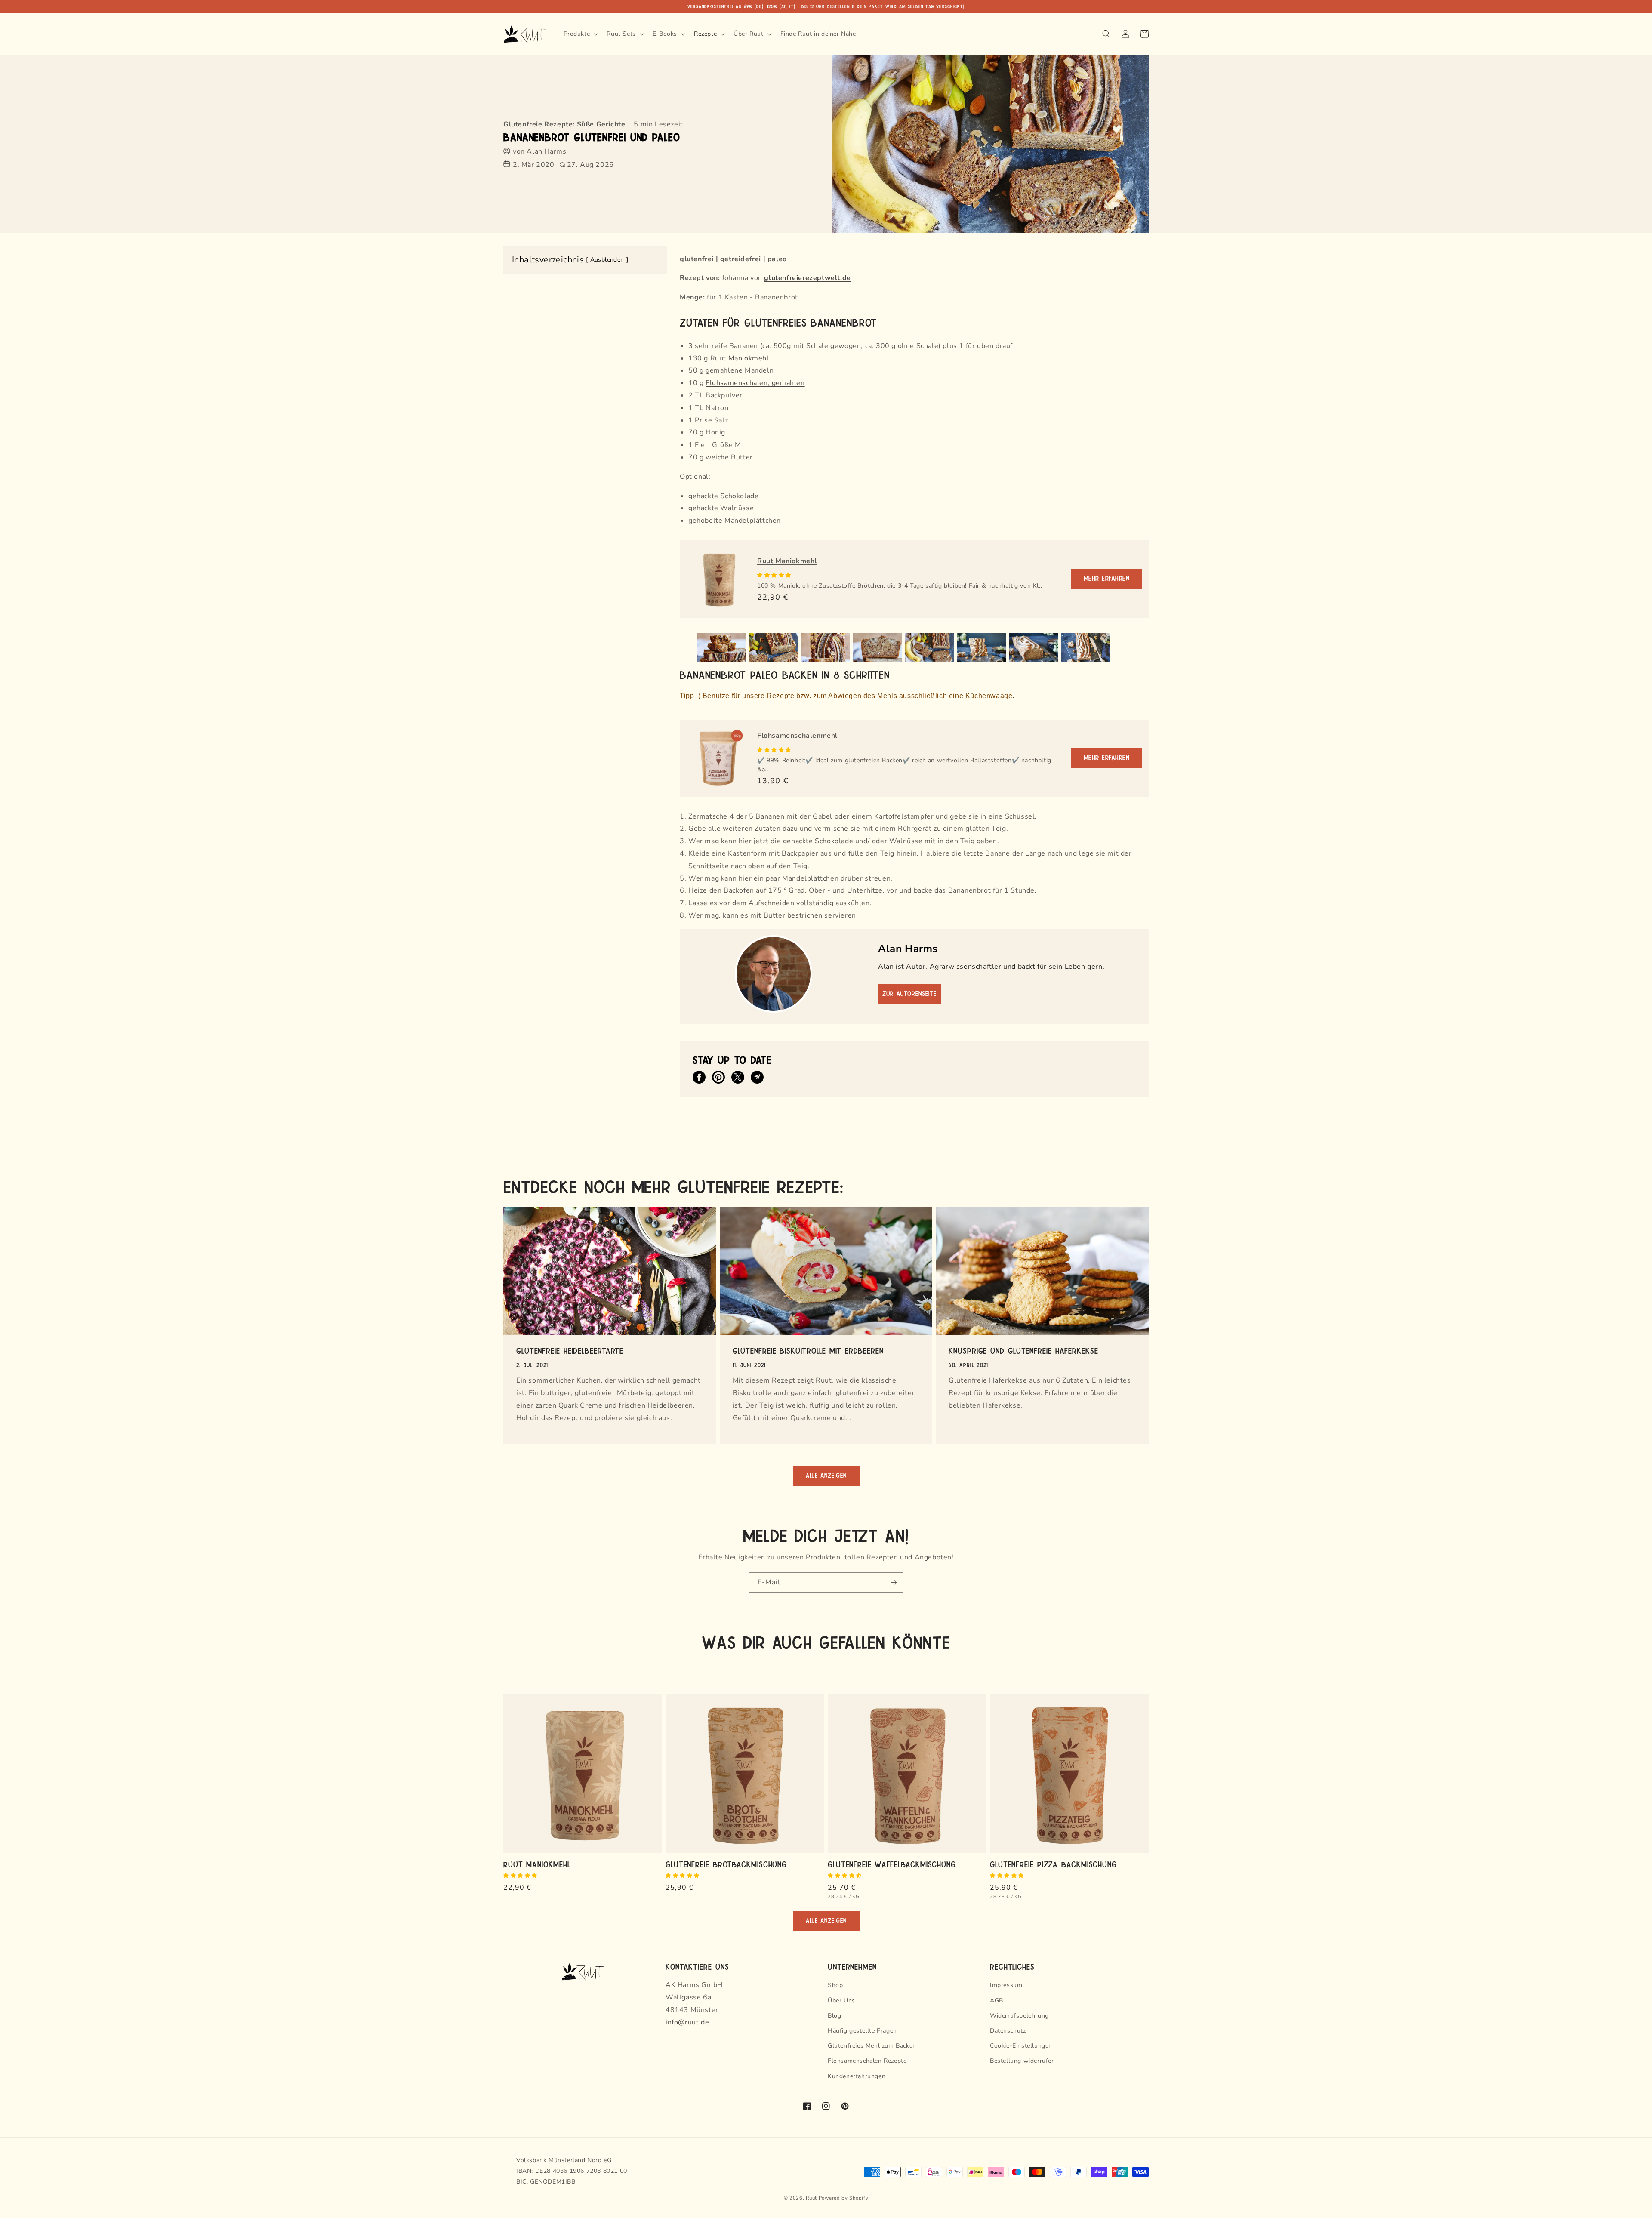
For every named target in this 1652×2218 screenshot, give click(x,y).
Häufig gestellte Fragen (862, 2031)
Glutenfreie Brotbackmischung (726, 1864)
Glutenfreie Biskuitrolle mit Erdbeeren (808, 1350)
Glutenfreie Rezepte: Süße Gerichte (564, 124)
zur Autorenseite (909, 994)
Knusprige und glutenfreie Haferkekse (1023, 1350)
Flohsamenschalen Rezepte (867, 2061)
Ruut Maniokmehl (740, 358)
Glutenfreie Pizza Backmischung (1053, 1864)
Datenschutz (1008, 2031)
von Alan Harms (539, 151)
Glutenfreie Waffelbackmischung (892, 1864)
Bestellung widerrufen (1023, 2061)
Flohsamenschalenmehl (797, 736)
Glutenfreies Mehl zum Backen (872, 2046)
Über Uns (841, 2001)
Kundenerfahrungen (857, 2076)
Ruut (811, 2198)
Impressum (1006, 1985)
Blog (834, 2016)
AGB (997, 2001)
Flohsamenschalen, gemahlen (755, 383)
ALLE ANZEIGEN (826, 1476)
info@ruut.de (687, 2022)
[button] (775, 575)
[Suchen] (1106, 34)
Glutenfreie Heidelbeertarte (570, 1350)
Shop (835, 1985)
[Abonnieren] (894, 1582)
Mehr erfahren (1107, 579)
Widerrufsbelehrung (1019, 2016)
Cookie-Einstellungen (1021, 2046)
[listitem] (699, 1077)
